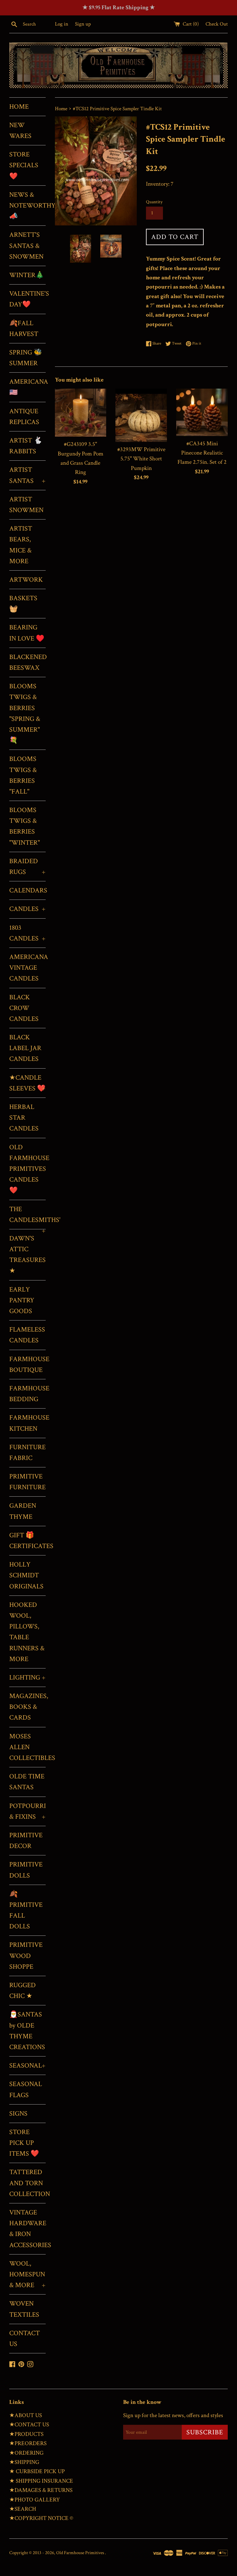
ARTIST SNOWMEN (26, 505)
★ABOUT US (26, 2415)
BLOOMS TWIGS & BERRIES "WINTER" (25, 826)
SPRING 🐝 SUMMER (26, 358)
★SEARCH (23, 2509)
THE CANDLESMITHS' (27, 1217)
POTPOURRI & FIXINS (27, 1811)
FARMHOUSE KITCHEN (27, 1423)
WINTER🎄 (27, 275)
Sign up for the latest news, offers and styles (173, 2415)
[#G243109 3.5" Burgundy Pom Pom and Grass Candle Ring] (81, 413)
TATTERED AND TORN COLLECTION (27, 2183)
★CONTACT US (29, 2425)
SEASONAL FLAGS (26, 2089)
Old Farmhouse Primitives (81, 2553)
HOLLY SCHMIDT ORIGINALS (26, 1575)
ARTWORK (26, 580)
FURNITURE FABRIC (27, 1453)
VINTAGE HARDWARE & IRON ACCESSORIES (27, 2229)
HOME (19, 107)
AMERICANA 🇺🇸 (27, 387)
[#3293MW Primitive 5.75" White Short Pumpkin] (141, 415)
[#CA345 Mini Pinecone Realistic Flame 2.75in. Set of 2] (202, 412)
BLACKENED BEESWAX (27, 662)
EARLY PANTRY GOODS (22, 1300)
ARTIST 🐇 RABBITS (26, 446)
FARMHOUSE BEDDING (27, 1394)
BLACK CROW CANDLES (24, 1008)
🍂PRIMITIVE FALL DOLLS (26, 1910)
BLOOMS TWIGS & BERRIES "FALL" (23, 775)
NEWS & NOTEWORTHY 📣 (27, 206)
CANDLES (27, 909)
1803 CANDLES (27, 933)
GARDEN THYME (23, 1511)
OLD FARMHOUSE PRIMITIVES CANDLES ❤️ (27, 1169)
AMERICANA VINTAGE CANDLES (27, 968)
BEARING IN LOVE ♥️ (27, 633)
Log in (62, 24)
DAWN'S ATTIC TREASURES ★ (27, 1255)
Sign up (83, 24)
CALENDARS (27, 890)
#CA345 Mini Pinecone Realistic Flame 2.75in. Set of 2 (202, 453)
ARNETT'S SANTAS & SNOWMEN (26, 246)
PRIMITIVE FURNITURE (27, 1482)
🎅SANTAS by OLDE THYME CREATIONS (27, 2031)
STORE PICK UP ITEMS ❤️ (24, 2143)
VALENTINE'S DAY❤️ (27, 299)
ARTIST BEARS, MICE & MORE (21, 545)
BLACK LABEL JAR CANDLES (25, 1048)
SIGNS (18, 2114)
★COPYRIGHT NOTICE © (41, 2518)
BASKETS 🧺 (23, 604)
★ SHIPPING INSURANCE (41, 2481)
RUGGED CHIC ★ (23, 1991)
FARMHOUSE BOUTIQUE (27, 1365)
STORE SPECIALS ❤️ (24, 165)
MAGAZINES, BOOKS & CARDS (27, 1707)
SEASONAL (27, 2066)
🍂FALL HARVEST (24, 329)
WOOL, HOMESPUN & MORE (27, 2274)
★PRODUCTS (26, 2434)
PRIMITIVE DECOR (26, 1841)
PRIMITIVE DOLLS (26, 1870)
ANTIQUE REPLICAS (24, 417)
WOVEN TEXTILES (24, 2309)
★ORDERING (26, 2453)
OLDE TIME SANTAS (27, 1782)
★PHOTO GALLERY (35, 2500)
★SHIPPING (24, 2462)
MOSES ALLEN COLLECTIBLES (27, 1747)
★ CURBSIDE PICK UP (37, 2471)
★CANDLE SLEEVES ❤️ (27, 1083)
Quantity (154, 202)
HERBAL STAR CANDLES (24, 1118)
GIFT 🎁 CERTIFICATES (27, 1541)
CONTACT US (25, 2339)
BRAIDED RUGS (27, 867)
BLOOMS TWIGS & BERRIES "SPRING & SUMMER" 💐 (25, 713)
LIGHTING (27, 1678)
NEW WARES (20, 131)
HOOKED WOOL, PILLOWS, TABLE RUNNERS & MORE (27, 1632)
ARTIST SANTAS (27, 475)
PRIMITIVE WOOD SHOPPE (26, 1956)
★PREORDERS (28, 2443)
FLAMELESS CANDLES (27, 1335)
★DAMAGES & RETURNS (41, 2490)
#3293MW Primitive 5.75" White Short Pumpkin (141, 459)
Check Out (217, 24)
